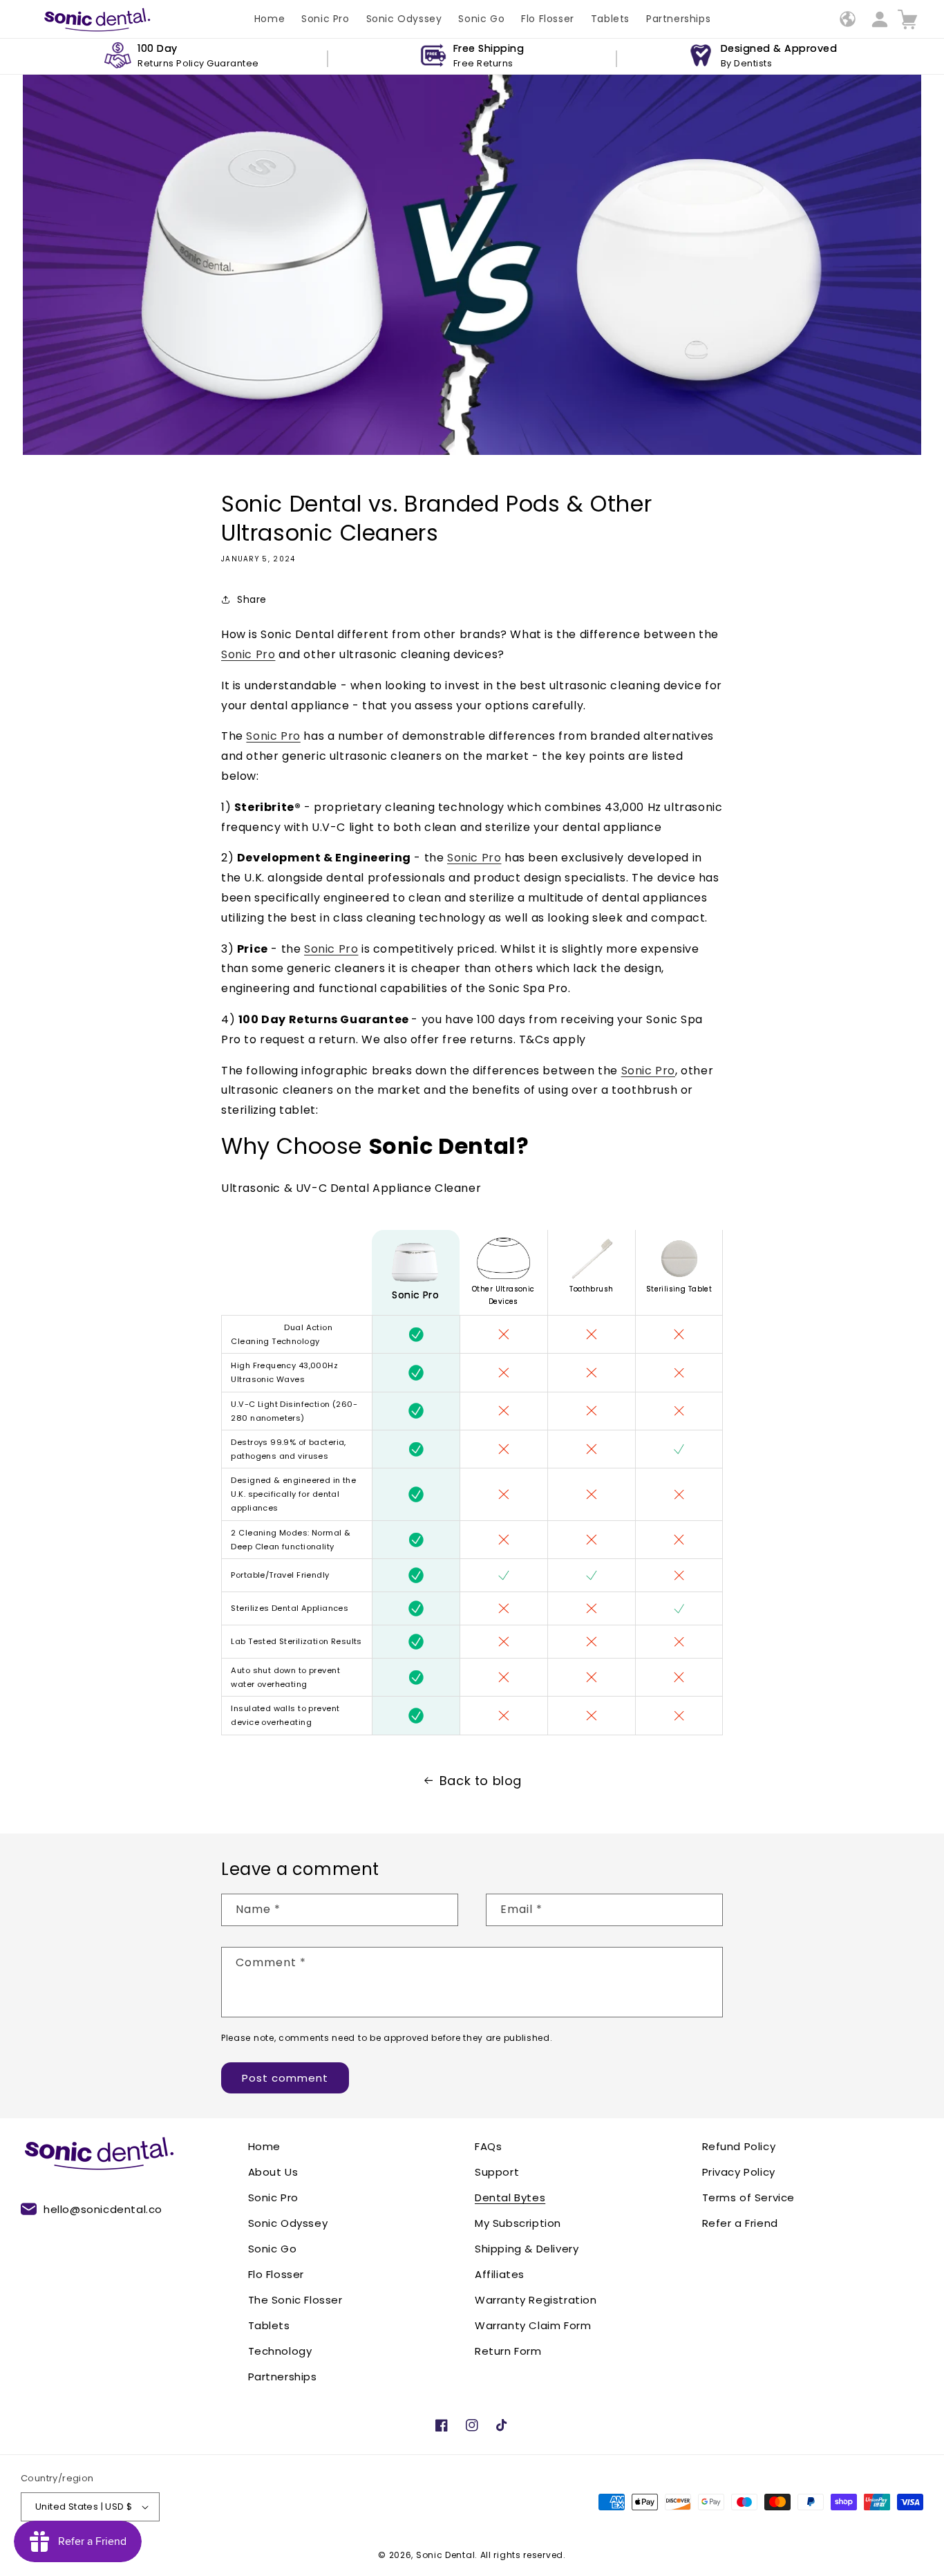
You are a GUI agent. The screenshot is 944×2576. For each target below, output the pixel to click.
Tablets (269, 2325)
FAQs (488, 2146)
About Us (273, 2172)
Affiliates (500, 2274)
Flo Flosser (276, 2274)
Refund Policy (739, 2146)
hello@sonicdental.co (103, 2209)
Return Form (508, 2351)
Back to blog (481, 1781)
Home (264, 2146)
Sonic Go (273, 2249)
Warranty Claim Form (533, 2325)
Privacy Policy (739, 2172)
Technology (280, 2351)
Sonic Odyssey (288, 2223)
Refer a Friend (740, 2223)
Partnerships (283, 2377)
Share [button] (252, 599)
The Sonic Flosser (295, 2300)
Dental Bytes (510, 2197)
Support (497, 2172)
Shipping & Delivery (527, 2249)
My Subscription (518, 2223)
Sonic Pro (248, 654)
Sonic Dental (445, 2555)
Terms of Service (749, 2197)
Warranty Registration (536, 2300)
